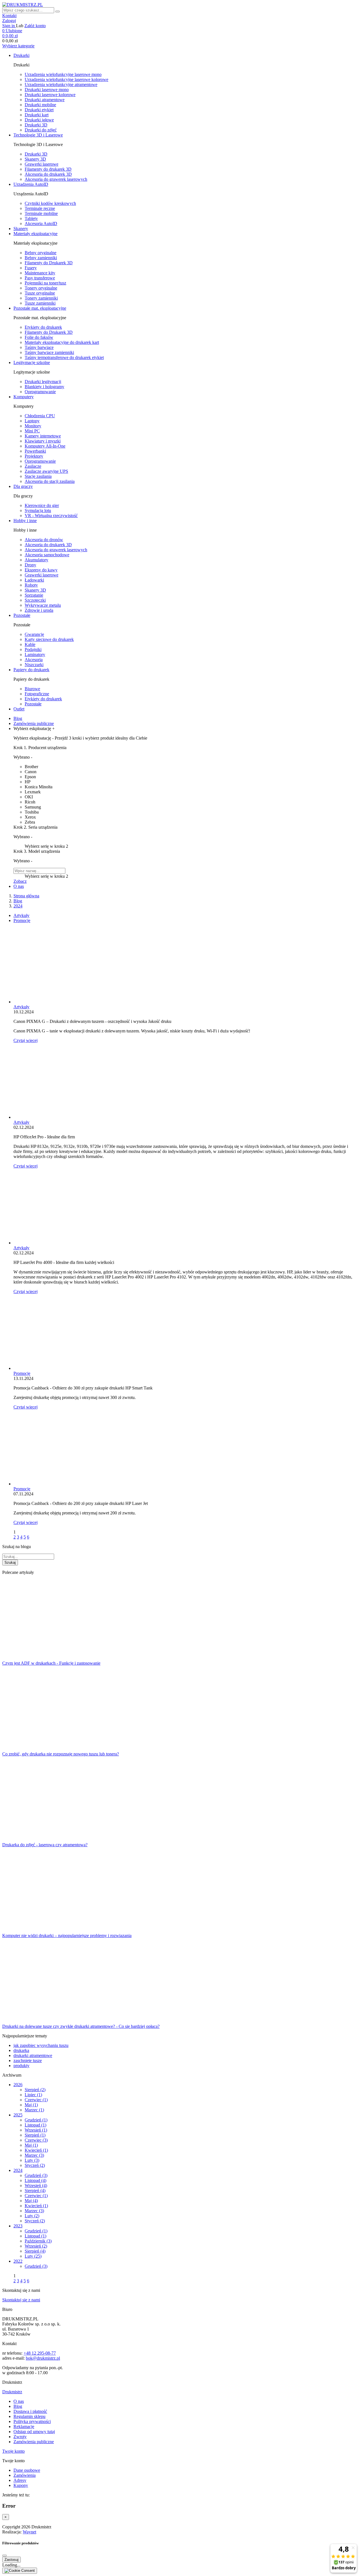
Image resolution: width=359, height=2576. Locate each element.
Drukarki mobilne (40, 105)
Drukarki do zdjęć (41, 130)
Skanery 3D (35, 159)
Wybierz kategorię (18, 46)
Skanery (21, 229)
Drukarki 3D (36, 125)
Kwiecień (36, 2150)
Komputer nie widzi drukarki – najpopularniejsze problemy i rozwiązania (67, 1936)
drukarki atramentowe (33, 2055)
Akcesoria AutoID (41, 223)
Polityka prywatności (32, 2421)
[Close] (4, 2556)
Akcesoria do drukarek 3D (48, 174)
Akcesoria (34, 660)
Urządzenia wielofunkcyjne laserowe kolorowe (66, 79)
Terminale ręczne (40, 208)
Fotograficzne (37, 694)
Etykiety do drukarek (43, 327)
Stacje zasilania (38, 476)
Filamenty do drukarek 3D (48, 169)
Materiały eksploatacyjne (35, 234)
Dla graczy (23, 486)
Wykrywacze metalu (43, 605)
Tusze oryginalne (40, 293)
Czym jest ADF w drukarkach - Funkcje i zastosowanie (51, 1663)
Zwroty (20, 2437)
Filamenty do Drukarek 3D (49, 263)
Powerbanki (35, 451)
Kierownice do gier (42, 505)
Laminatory (35, 655)
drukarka (21, 2050)
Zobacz (20, 881)
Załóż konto (35, 26)
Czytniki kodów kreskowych (50, 203)
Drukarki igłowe (39, 120)
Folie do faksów (39, 337)
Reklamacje (24, 2426)
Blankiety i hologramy (44, 387)
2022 (18, 2261)
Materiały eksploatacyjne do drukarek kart (62, 342)
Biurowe (32, 689)
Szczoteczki (35, 600)
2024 (18, 2170)
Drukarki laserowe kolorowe (50, 95)
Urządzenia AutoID (31, 184)
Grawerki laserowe (42, 164)
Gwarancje (34, 634)
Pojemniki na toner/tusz (45, 283)
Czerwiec (36, 2100)
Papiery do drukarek (31, 670)
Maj (31, 2105)
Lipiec (33, 2095)
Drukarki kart (37, 115)
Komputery (24, 397)
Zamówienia (25, 2475)
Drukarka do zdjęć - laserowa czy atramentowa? (45, 1845)
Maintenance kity (40, 273)
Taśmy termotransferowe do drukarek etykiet (64, 357)
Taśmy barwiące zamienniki (49, 352)
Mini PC (32, 431)
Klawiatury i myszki (43, 441)
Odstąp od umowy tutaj (34, 2432)
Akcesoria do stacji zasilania (50, 481)
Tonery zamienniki (41, 298)
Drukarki (21, 55)
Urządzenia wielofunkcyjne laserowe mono (63, 74)
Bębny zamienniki (41, 258)
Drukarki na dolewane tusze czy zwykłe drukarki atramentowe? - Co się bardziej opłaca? (81, 2026)
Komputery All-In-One (45, 446)
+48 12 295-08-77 (40, 2353)
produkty (21, 2066)
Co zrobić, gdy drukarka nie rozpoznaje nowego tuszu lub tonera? (61, 1754)
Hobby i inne (25, 521)
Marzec (34, 2110)
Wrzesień (36, 2130)
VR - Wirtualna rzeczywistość (51, 516)
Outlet (19, 709)
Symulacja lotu (38, 510)
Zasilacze (33, 466)
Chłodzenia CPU (40, 416)
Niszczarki (34, 665)
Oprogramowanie (40, 392)
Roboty (31, 585)
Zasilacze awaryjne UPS (46, 471)
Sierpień (35, 2090)
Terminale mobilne (41, 213)
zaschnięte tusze (28, 2060)
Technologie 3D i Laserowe (38, 135)
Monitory (33, 426)
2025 (18, 2115)
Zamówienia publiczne (34, 2442)
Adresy (20, 2480)
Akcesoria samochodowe (47, 555)
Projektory (34, 456)
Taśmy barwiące (39, 347)
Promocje (22, 920)
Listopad (35, 2125)
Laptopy (32, 421)
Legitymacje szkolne (32, 362)
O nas (19, 2401)
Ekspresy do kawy (41, 570)
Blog (18, 2406)
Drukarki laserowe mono (47, 90)
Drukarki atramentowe (45, 100)
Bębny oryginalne (41, 253)
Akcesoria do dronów (44, 540)
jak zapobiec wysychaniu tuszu (41, 2045)
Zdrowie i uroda (39, 610)
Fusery (31, 268)
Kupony (21, 2485)
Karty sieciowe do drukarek (49, 639)
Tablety (31, 218)
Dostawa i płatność (30, 2411)
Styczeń (35, 2165)
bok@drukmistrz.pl (43, 2358)
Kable (30, 644)
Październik (38, 2241)
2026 (18, 2085)
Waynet (29, 2532)
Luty (32, 2160)
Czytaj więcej (26, 1040)
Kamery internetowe (43, 436)
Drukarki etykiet (39, 110)
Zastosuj (11, 2560)
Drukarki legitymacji (43, 382)
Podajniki (33, 649)
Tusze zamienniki (40, 303)
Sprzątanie (34, 595)
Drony (30, 565)
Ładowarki (34, 580)
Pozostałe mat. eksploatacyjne (40, 308)
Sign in (9, 26)
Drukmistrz (12, 2392)
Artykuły (21, 915)
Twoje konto (13, 2451)
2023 (18, 2226)
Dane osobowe (27, 2470)
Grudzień (36, 2120)
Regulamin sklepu (29, 2416)
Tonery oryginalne (41, 288)
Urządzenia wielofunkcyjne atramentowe (61, 84)
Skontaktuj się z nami (21, 2300)
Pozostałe (22, 615)
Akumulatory (36, 560)
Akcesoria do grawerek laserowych (56, 179)
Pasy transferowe (40, 278)
